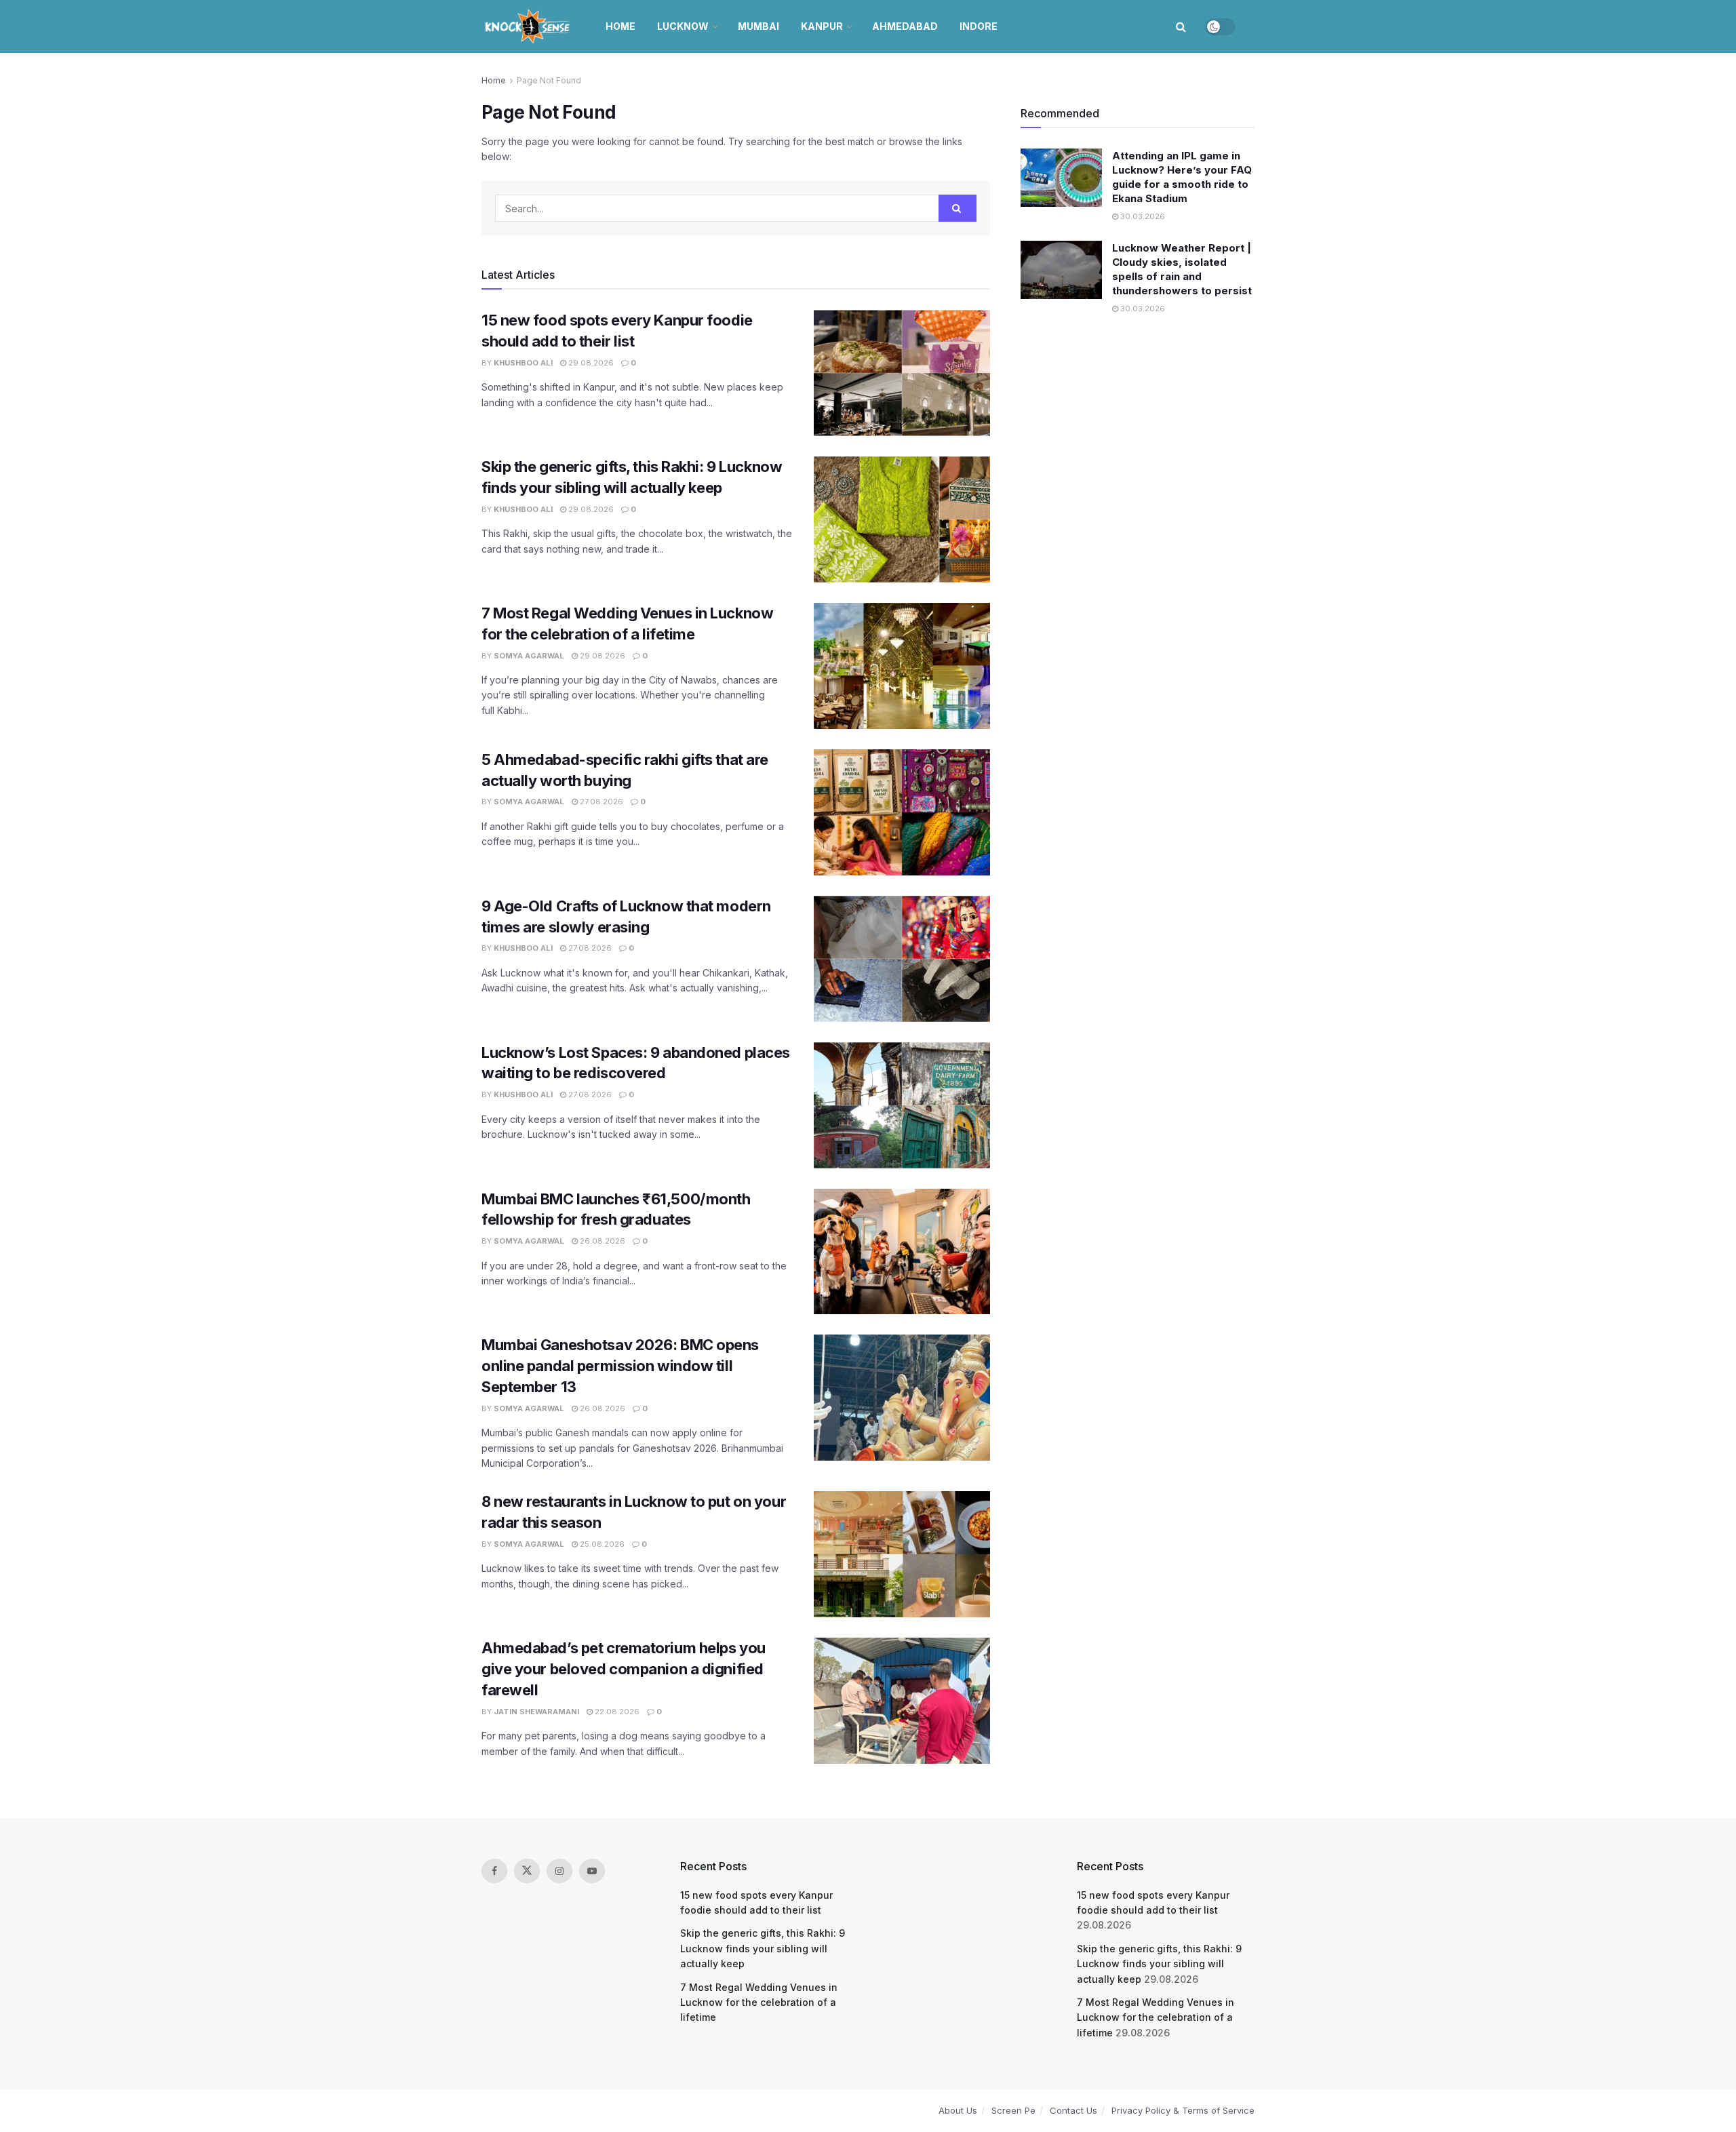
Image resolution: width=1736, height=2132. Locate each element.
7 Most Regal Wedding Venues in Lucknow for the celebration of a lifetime (759, 2002)
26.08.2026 (601, 1241)
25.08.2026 (601, 1544)
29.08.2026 (590, 363)
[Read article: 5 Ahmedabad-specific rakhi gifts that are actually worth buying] (902, 812)
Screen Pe (1013, 2110)
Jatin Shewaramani (536, 1712)
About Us (958, 2110)
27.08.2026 (600, 802)
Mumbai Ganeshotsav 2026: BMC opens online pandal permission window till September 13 (620, 1366)
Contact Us (1073, 2110)
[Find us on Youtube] (592, 1871)
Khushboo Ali (523, 363)
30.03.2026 (1142, 216)
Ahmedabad (905, 26)
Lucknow (683, 26)
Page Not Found (549, 80)
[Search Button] (1181, 26)
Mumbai (758, 26)
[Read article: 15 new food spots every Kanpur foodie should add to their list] (902, 373)
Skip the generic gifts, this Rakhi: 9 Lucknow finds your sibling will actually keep (763, 1948)
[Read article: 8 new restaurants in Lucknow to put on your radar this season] (902, 1554)
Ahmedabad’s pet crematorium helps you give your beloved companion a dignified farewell (624, 1669)
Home (620, 26)
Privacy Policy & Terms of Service (1183, 2110)
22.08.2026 (616, 1712)
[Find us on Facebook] (494, 1871)
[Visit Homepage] (529, 26)
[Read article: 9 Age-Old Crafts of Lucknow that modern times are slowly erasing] (902, 959)
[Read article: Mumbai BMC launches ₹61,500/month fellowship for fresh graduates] (902, 1252)
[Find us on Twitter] (527, 1871)
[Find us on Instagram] (559, 1871)
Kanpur (822, 26)
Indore (979, 26)
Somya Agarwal (529, 656)
